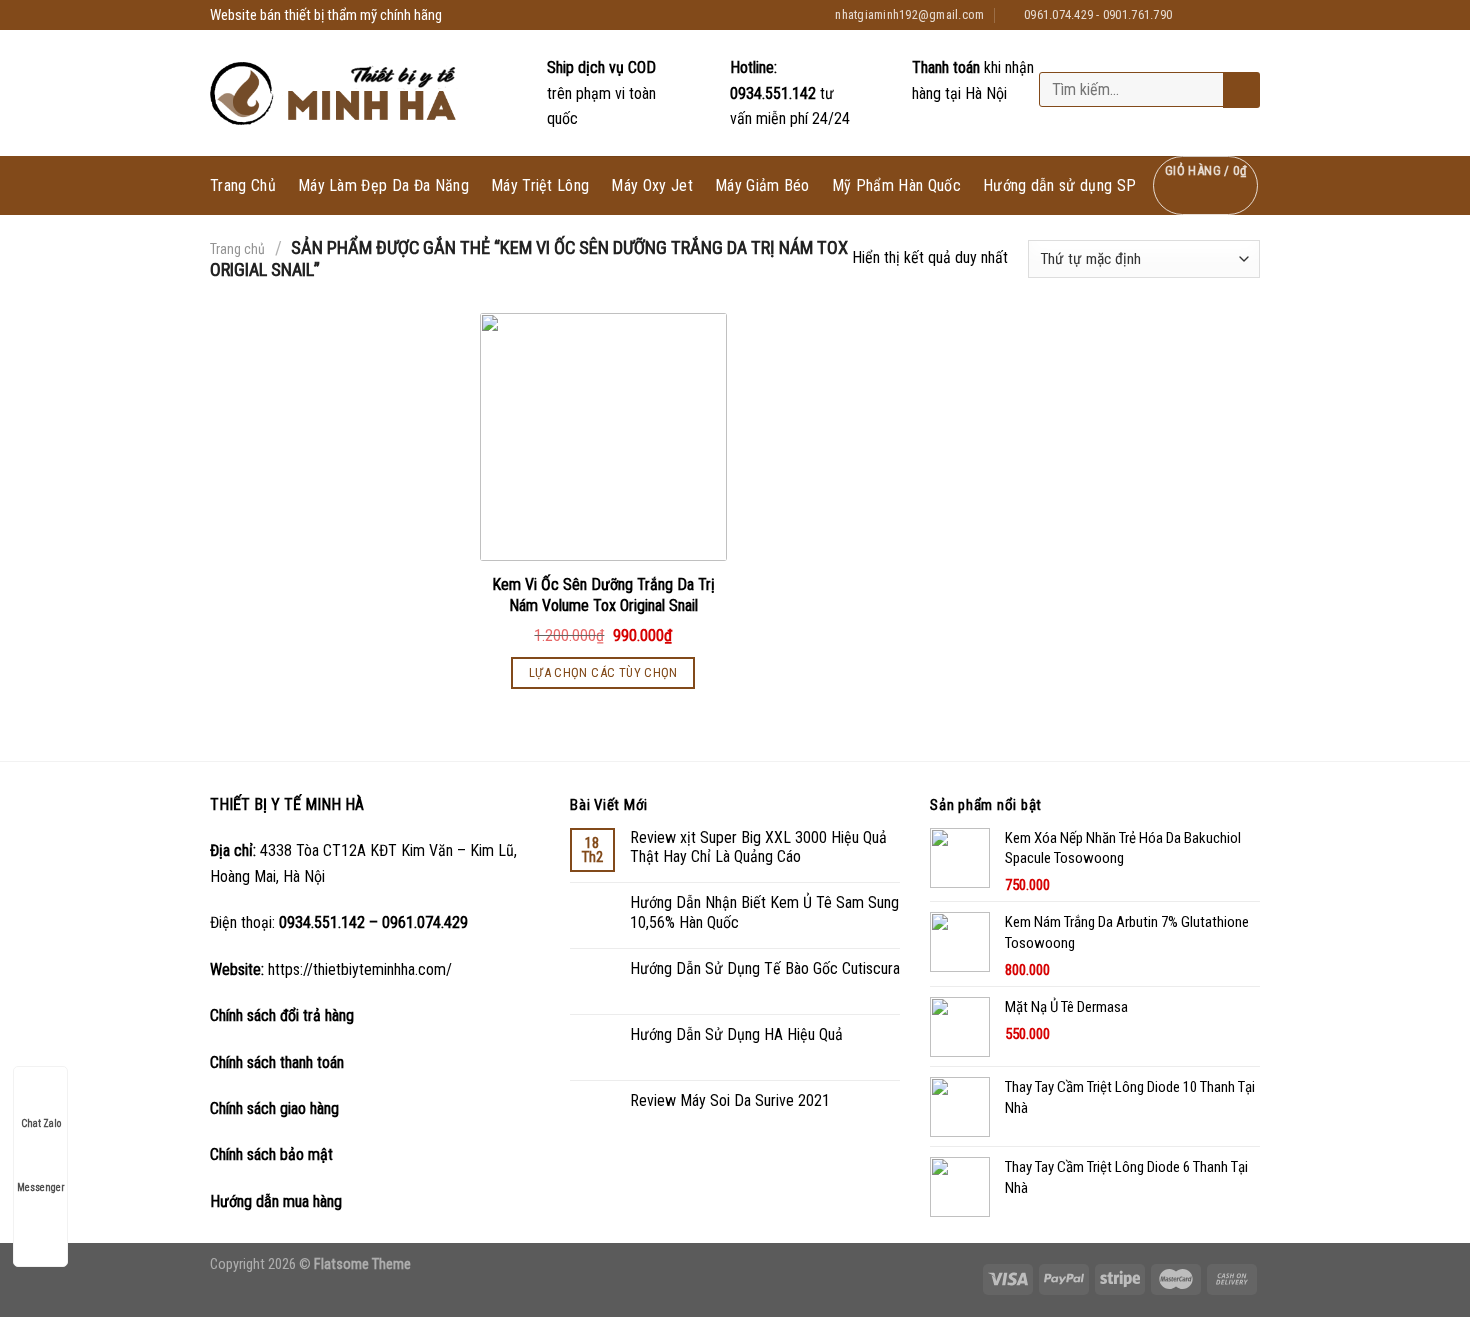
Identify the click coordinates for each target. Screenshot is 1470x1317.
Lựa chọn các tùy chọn (603, 672)
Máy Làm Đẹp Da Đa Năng (383, 186)
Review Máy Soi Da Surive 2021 (730, 1100)
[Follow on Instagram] (1212, 15)
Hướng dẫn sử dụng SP (1059, 185)
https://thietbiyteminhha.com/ (360, 969)
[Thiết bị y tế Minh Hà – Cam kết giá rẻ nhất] (335, 93)
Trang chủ (237, 249)
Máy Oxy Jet (652, 186)
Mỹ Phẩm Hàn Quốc (896, 186)
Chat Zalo (41, 1123)
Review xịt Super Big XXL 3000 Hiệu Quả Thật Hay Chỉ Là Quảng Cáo (758, 847)
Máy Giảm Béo (762, 186)
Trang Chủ (243, 186)
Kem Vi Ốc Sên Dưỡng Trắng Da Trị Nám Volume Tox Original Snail (603, 595)
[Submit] (1239, 91)
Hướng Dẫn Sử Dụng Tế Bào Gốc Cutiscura (765, 968)
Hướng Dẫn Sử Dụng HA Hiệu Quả (736, 1034)
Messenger (40, 1187)
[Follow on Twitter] (1231, 15)
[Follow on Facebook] (1193, 15)
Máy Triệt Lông (540, 186)
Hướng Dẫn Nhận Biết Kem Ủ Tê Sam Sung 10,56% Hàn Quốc (764, 912)
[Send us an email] (1250, 15)
